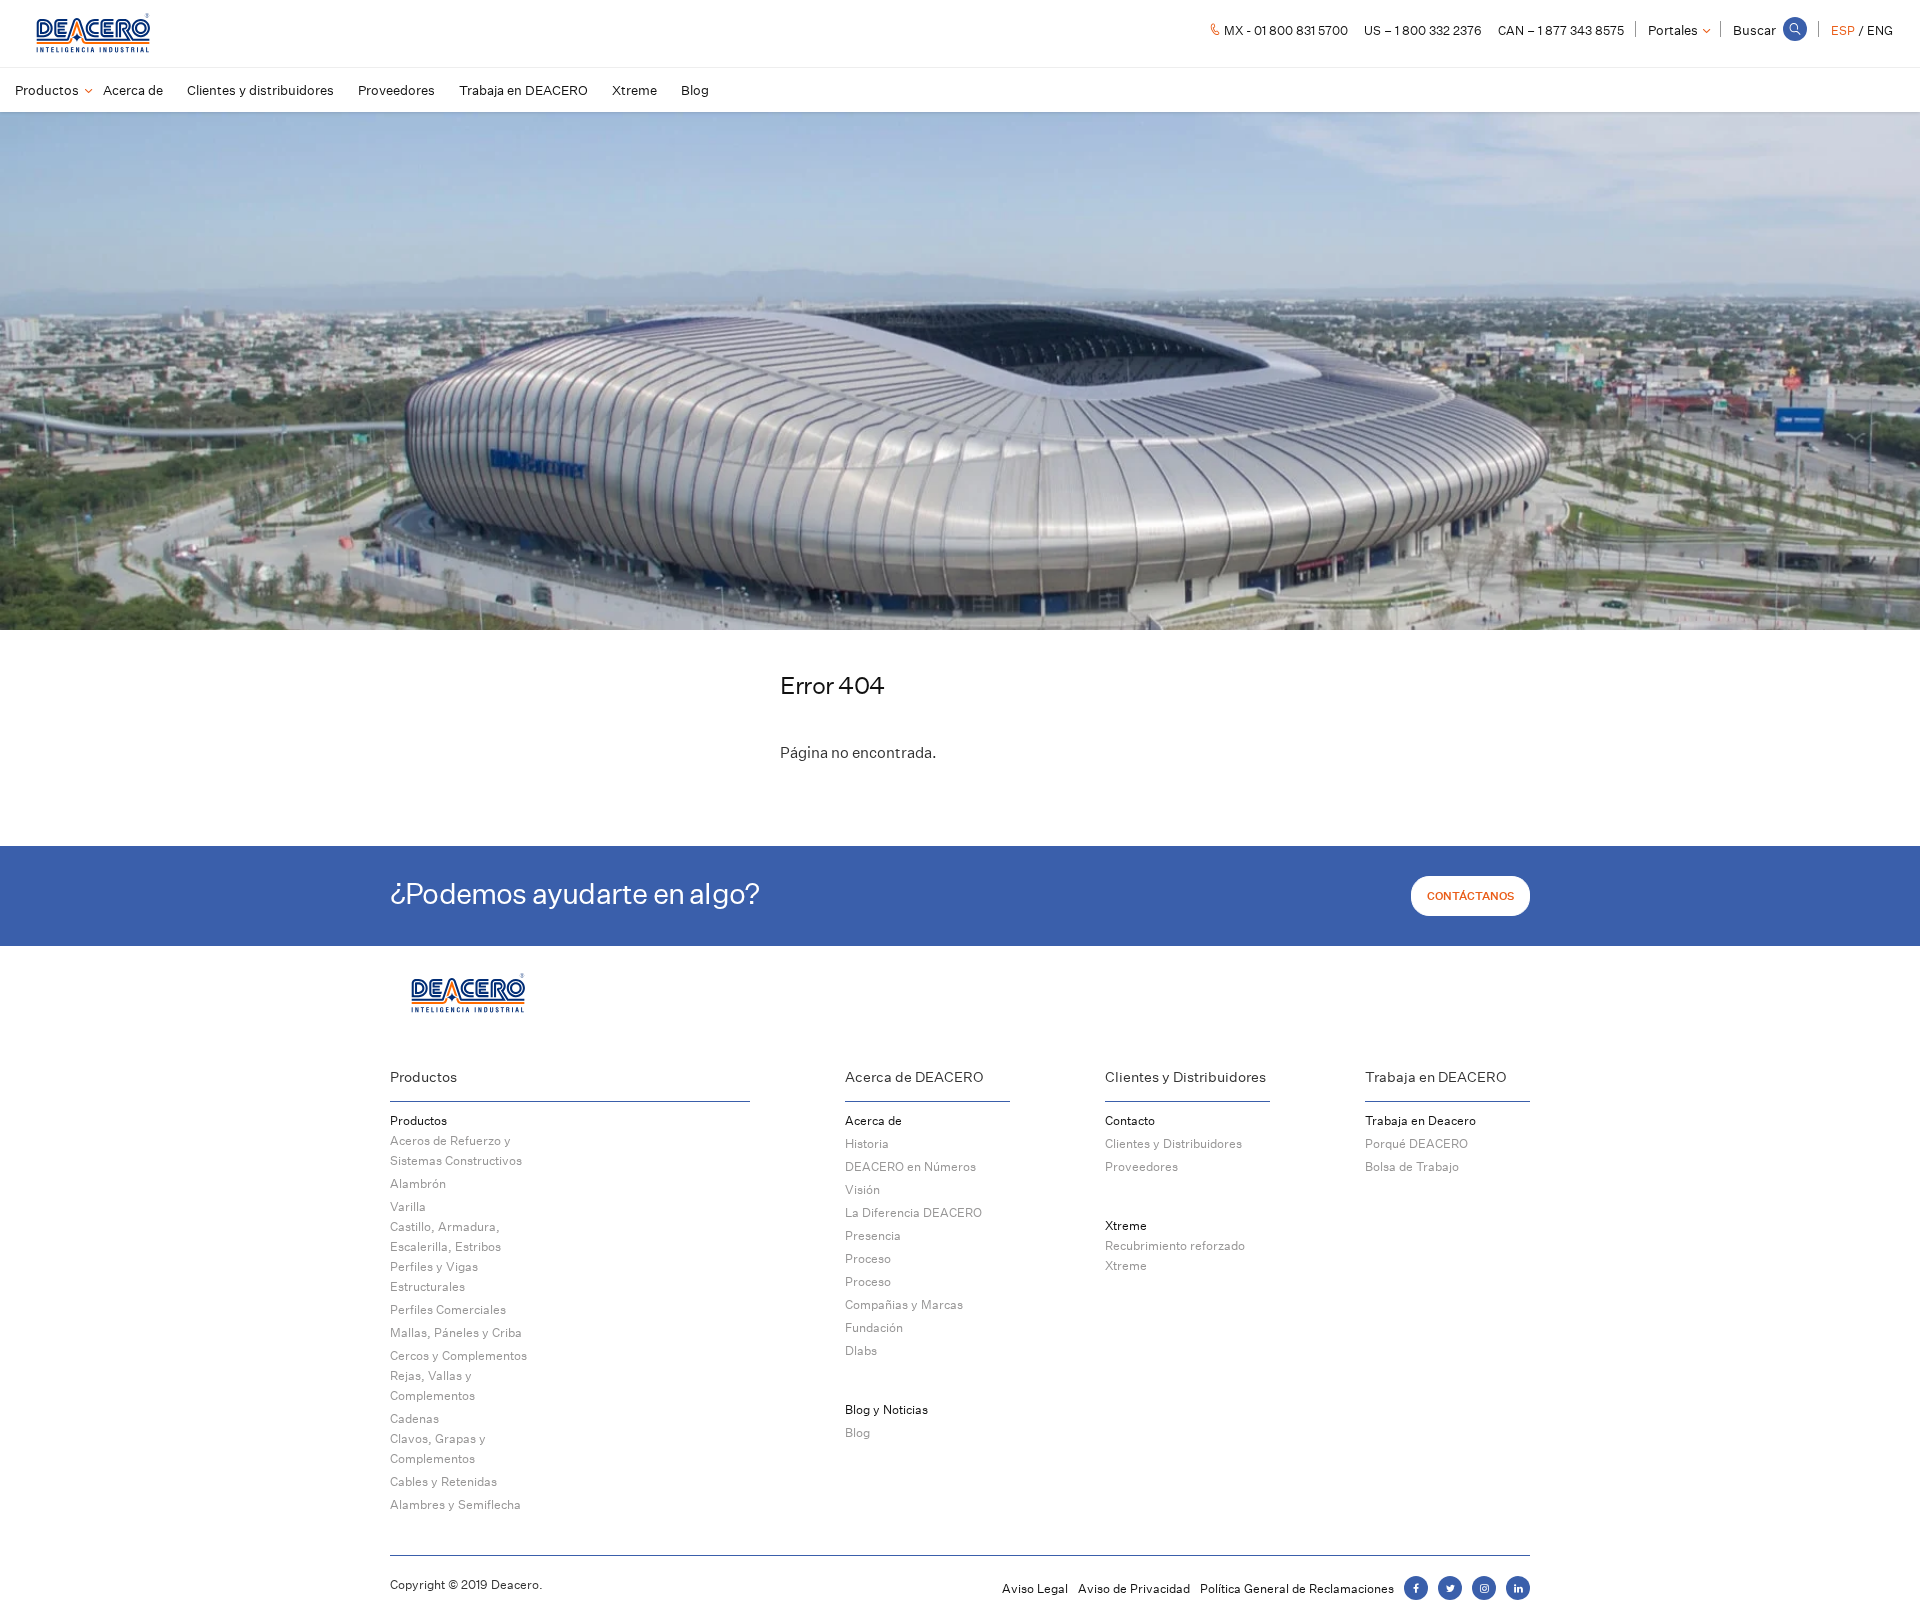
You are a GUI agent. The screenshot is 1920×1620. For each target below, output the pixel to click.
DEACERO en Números (910, 1166)
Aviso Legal (1035, 1588)
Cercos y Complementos (458, 1355)
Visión (862, 1189)
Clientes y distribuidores (260, 90)
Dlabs (861, 1350)
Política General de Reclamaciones (1297, 1588)
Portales (1673, 30)
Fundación (874, 1327)
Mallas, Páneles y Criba (456, 1332)
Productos (47, 90)
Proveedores (396, 90)
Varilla (408, 1206)
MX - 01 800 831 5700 (1286, 30)
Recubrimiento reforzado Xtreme (1175, 1255)
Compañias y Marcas (904, 1304)
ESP (1843, 30)
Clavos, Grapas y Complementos (438, 1448)
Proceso (868, 1258)
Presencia (873, 1235)
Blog (695, 90)
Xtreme (634, 90)
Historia (867, 1143)
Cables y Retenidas (443, 1481)
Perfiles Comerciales (448, 1309)
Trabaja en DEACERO (523, 90)
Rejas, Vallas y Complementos (432, 1385)
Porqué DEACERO (1416, 1143)
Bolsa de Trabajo (1412, 1166)
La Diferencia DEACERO (913, 1212)
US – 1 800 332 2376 (1423, 30)
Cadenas (414, 1418)
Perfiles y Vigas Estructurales (434, 1276)
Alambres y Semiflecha (455, 1504)
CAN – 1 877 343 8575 (1561, 30)
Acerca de (133, 90)
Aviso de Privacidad (1134, 1588)
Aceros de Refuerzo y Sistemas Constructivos (456, 1150)
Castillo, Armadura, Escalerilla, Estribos (445, 1236)
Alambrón (418, 1183)
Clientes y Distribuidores (1173, 1143)
